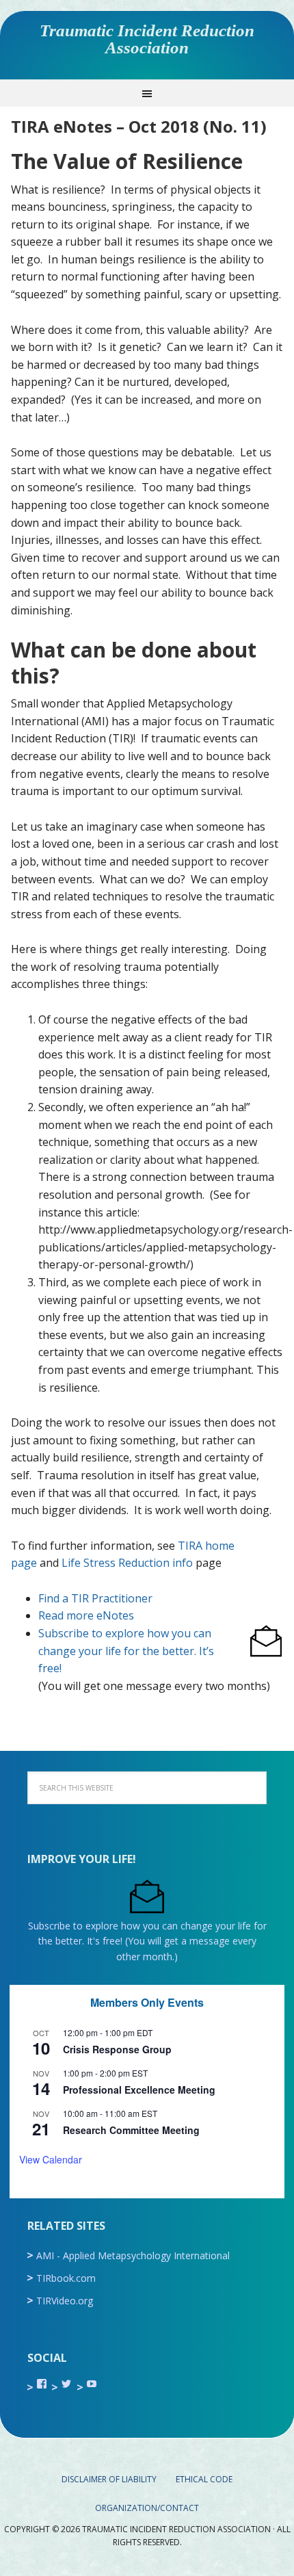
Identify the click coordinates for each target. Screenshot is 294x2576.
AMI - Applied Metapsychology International (133, 2255)
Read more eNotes (86, 1615)
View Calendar (51, 2159)
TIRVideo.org (65, 2301)
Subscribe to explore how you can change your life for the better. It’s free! (126, 1651)
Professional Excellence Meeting (139, 2090)
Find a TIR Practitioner (95, 1598)
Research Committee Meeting (131, 2130)
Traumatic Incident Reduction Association (147, 39)
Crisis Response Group (117, 2049)
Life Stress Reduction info (127, 1563)
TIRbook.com (66, 2278)
